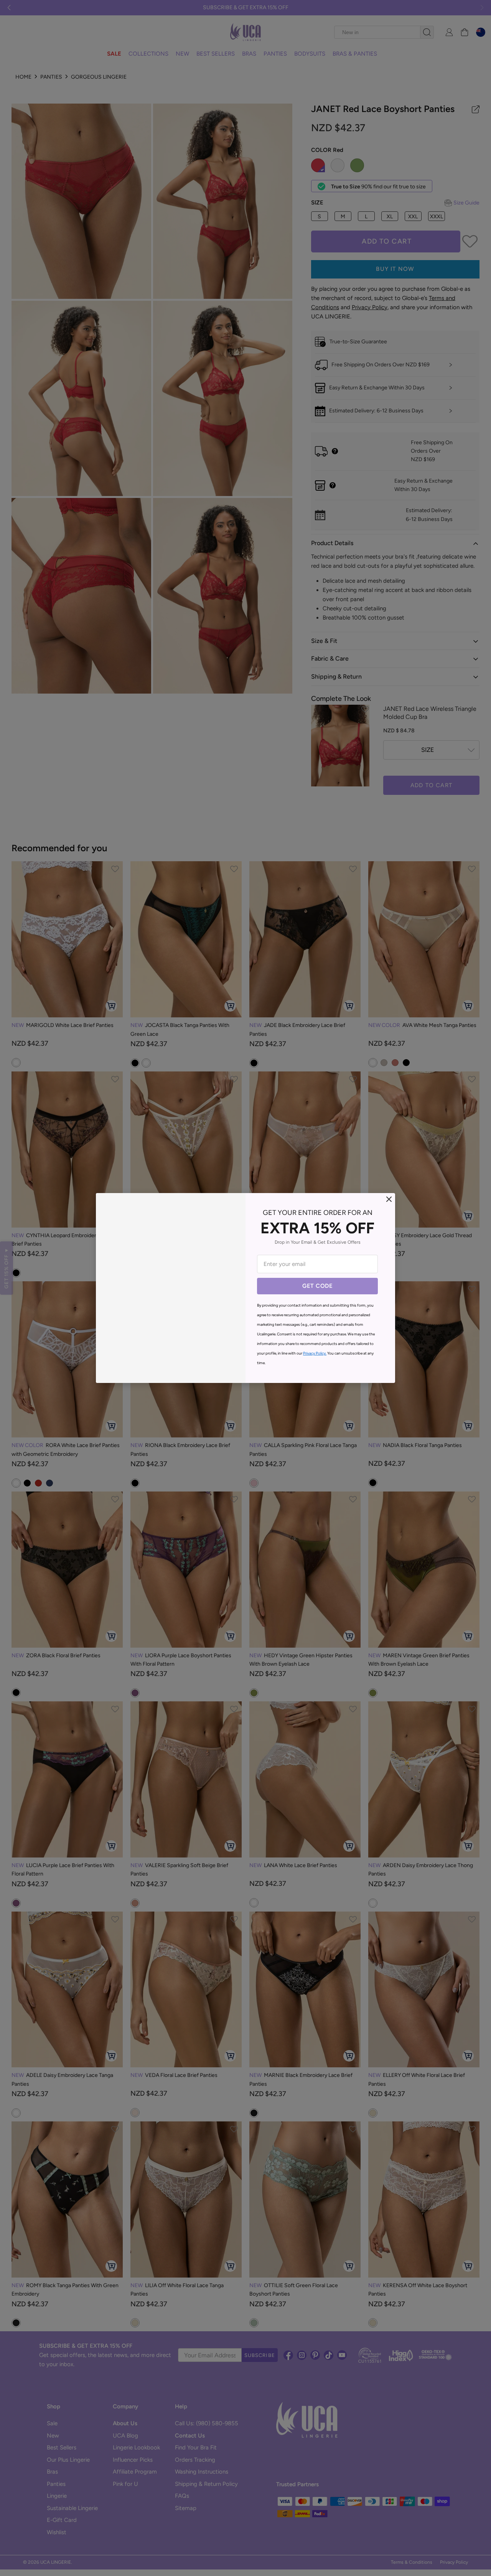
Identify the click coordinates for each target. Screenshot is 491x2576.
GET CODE (317, 1286)
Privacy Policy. (315, 1353)
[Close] (389, 1199)
